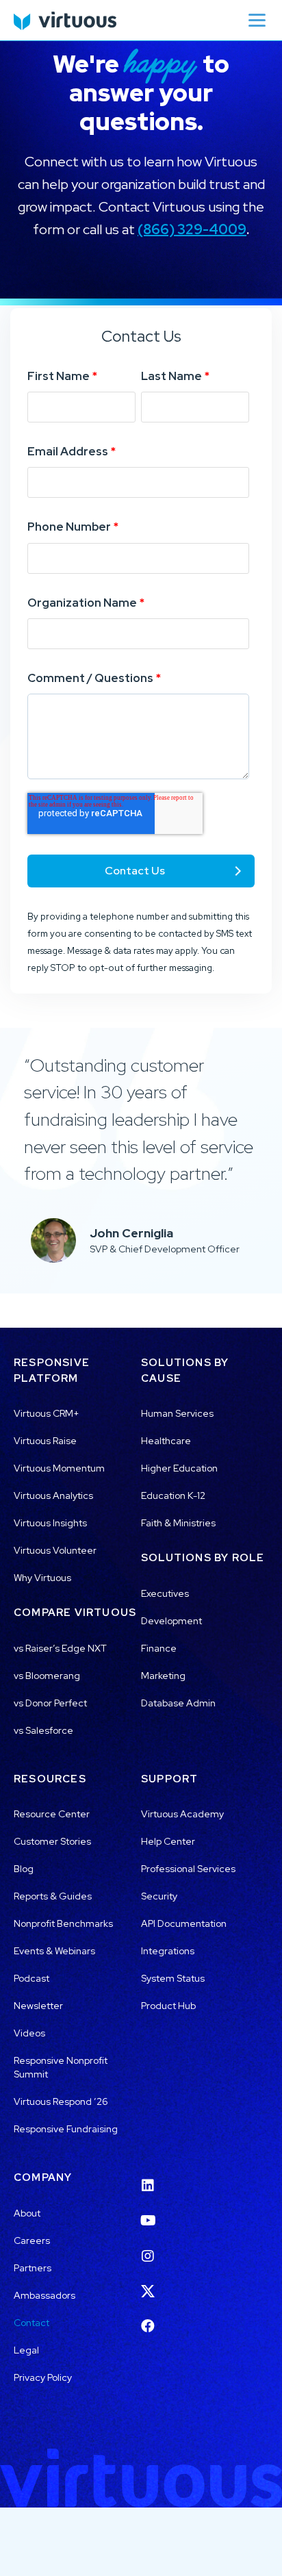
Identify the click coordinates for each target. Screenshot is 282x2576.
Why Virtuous (42, 1578)
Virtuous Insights (50, 1523)
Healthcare (166, 1441)
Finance (159, 1648)
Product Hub (168, 2006)
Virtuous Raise (45, 1441)
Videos (29, 2033)
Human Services (177, 1413)
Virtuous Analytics (53, 1495)
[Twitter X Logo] (148, 2282)
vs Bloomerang (47, 1676)
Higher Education (179, 1468)
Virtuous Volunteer (55, 1550)
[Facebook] (148, 2318)
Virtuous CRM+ (47, 1413)
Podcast (31, 1978)
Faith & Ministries (178, 1523)
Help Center (168, 1841)
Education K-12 (173, 1495)
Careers (32, 2240)
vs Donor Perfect (50, 1703)
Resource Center (52, 1814)
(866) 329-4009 (192, 229)
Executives (165, 1593)
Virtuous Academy (182, 1814)
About (27, 2213)
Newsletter (38, 2006)
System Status (173, 1978)
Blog (24, 1869)
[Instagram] (148, 2247)
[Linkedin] (148, 2177)
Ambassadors (44, 2295)
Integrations (168, 1951)
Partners (33, 2268)
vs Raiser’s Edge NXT (60, 1648)
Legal (26, 2350)
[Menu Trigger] (257, 20)
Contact (31, 2323)
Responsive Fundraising (66, 2129)
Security (159, 1896)
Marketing (163, 1676)
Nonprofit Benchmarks (63, 1923)
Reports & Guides (53, 1896)
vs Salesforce (43, 1730)
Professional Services (188, 1869)
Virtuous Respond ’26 (61, 2101)
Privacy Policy (43, 2377)
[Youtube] (148, 2212)
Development (171, 1621)
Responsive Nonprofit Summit (61, 2067)
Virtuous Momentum (59, 1468)
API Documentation (184, 1923)
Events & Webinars (54, 1951)
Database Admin (178, 1703)
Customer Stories (52, 1841)
